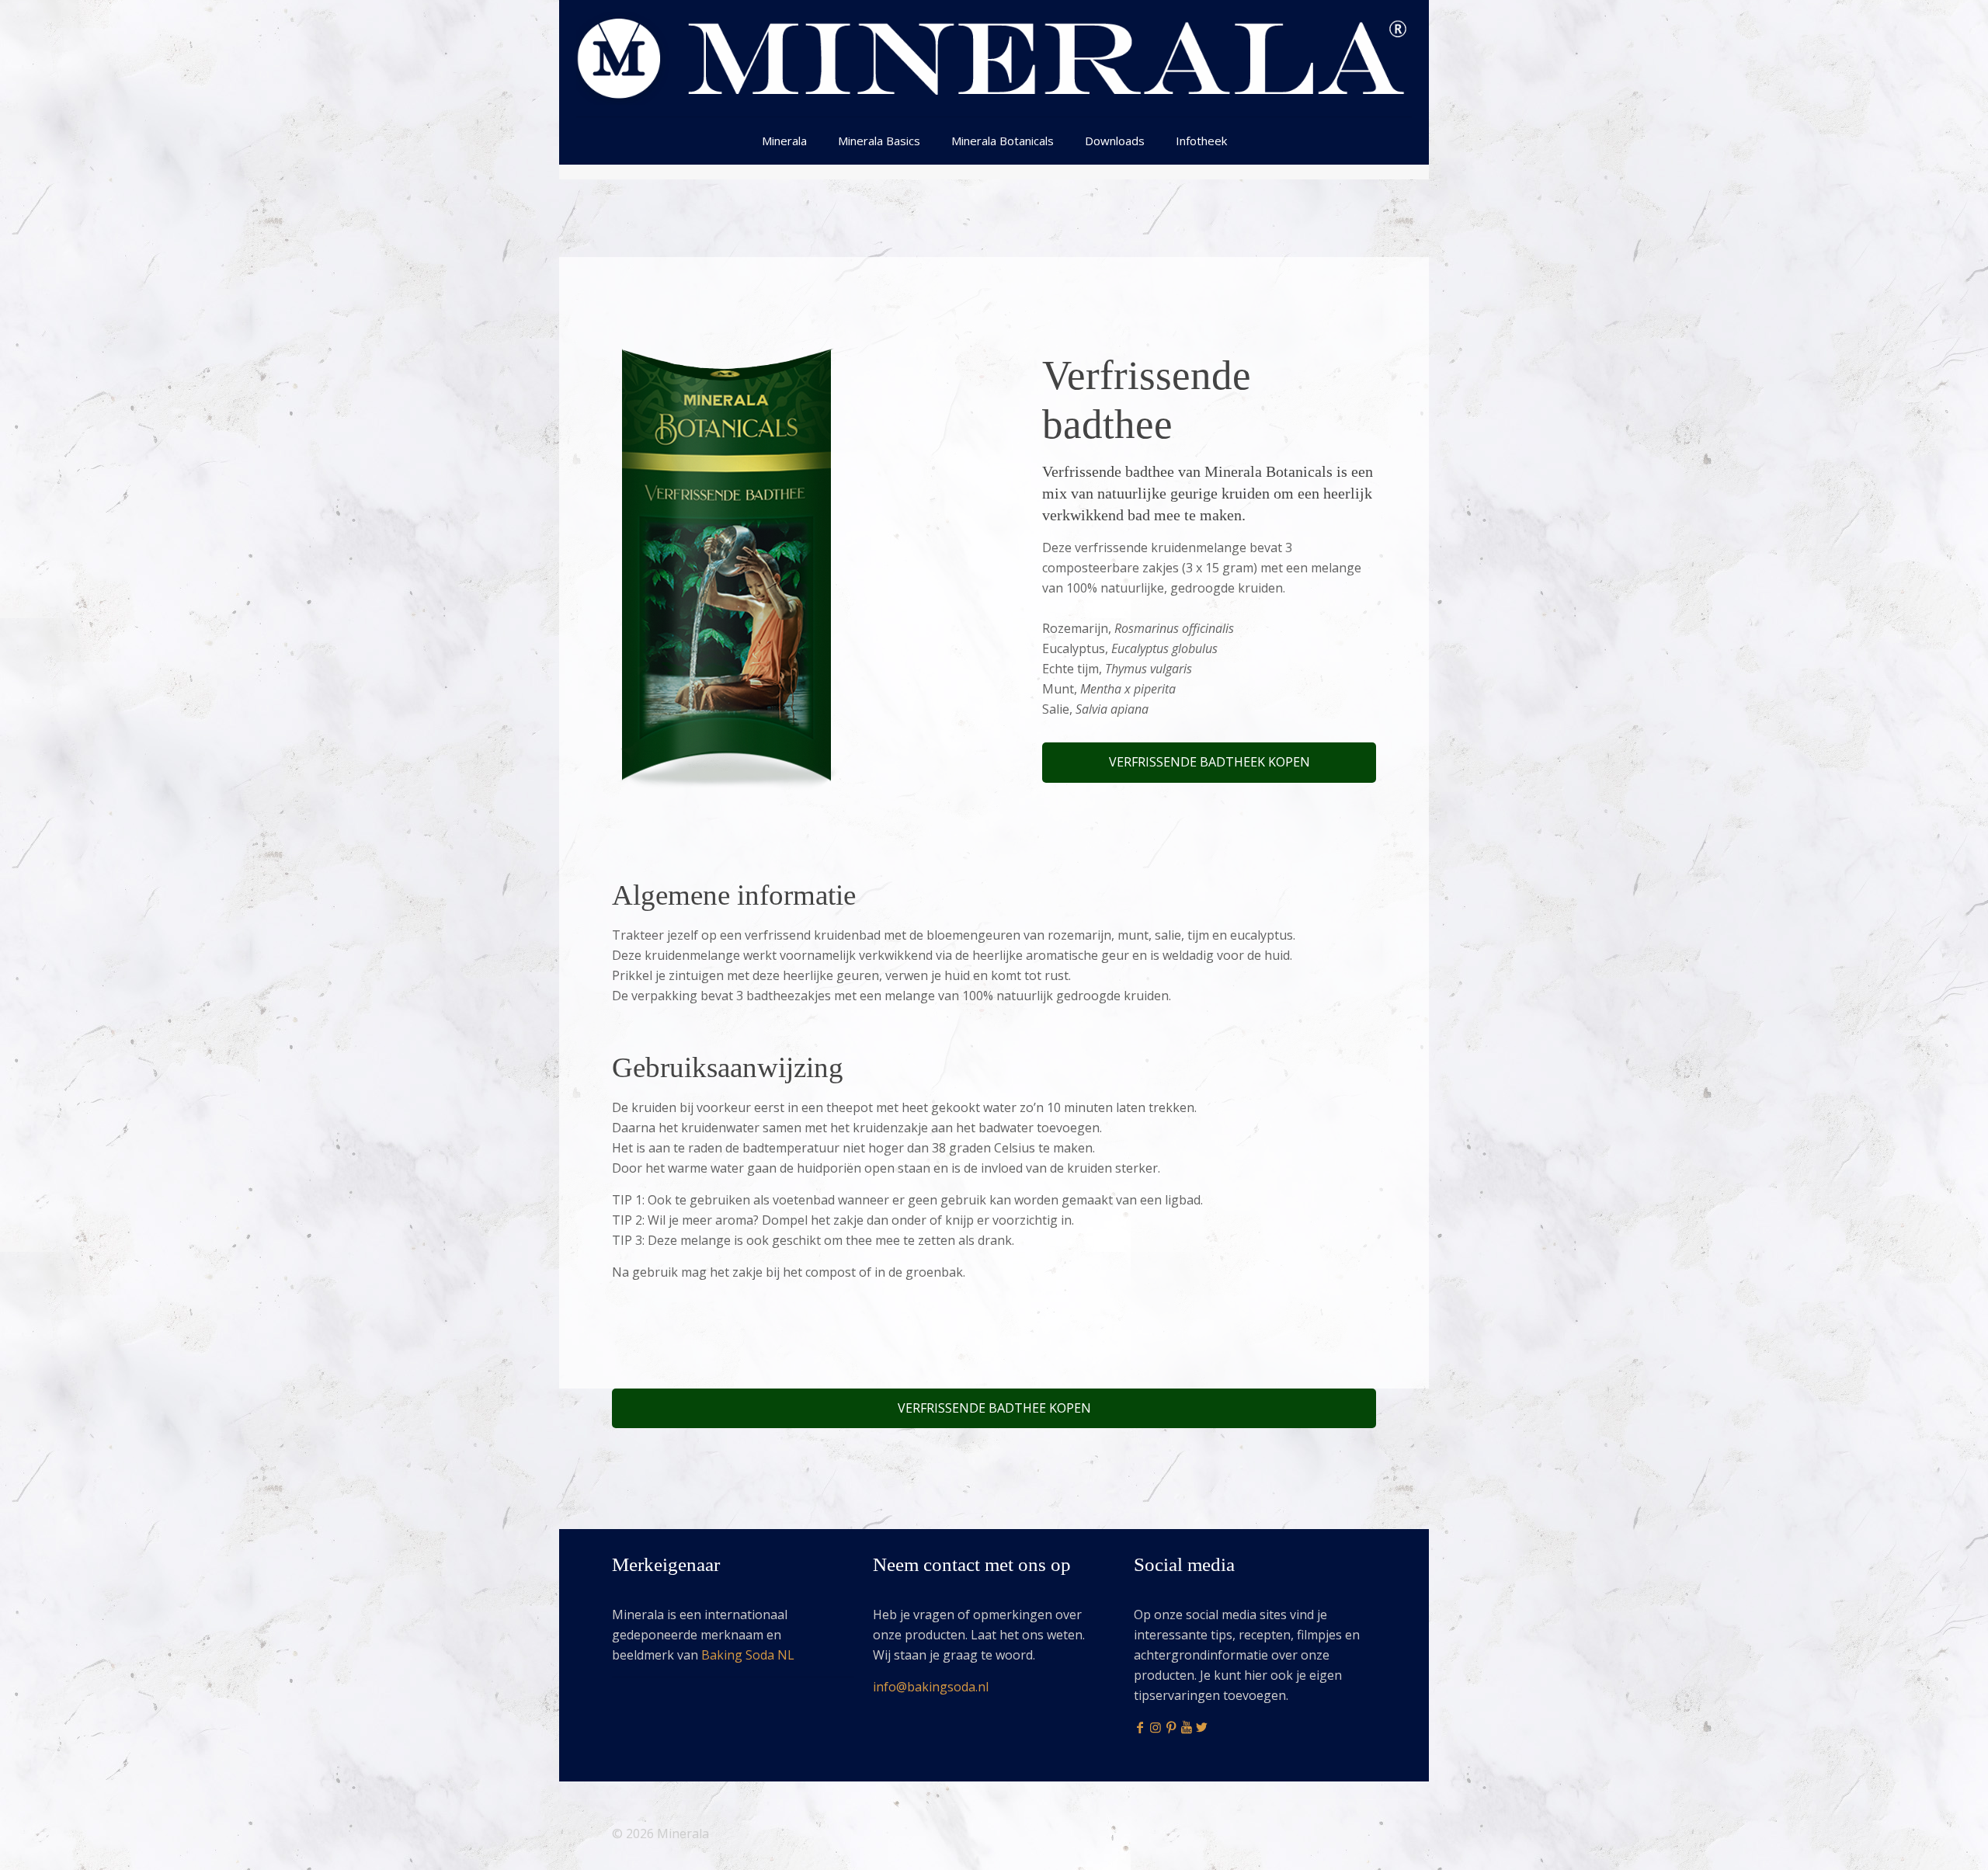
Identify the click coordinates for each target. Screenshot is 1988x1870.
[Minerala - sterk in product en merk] (994, 58)
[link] (725, 567)
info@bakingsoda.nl (931, 1687)
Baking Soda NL (748, 1655)
